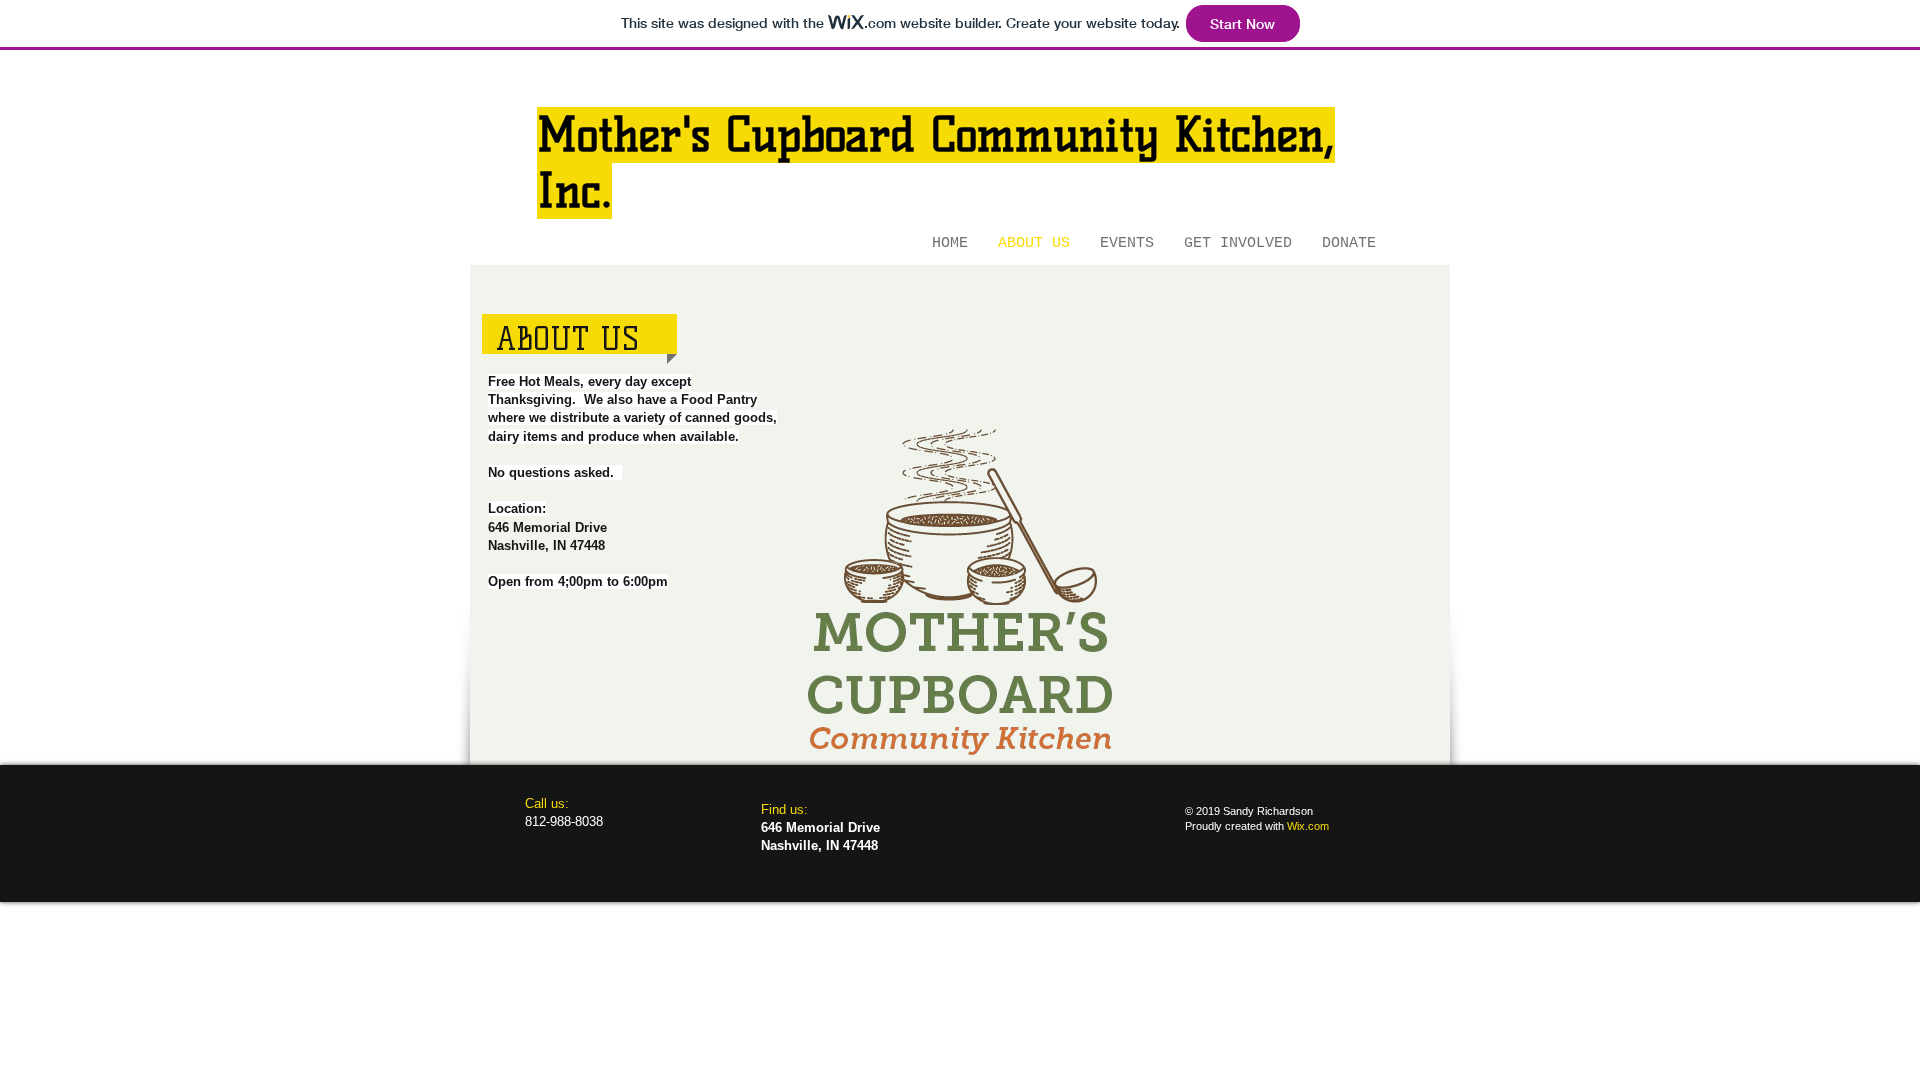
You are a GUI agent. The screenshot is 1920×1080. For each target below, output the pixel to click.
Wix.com (1308, 826)
